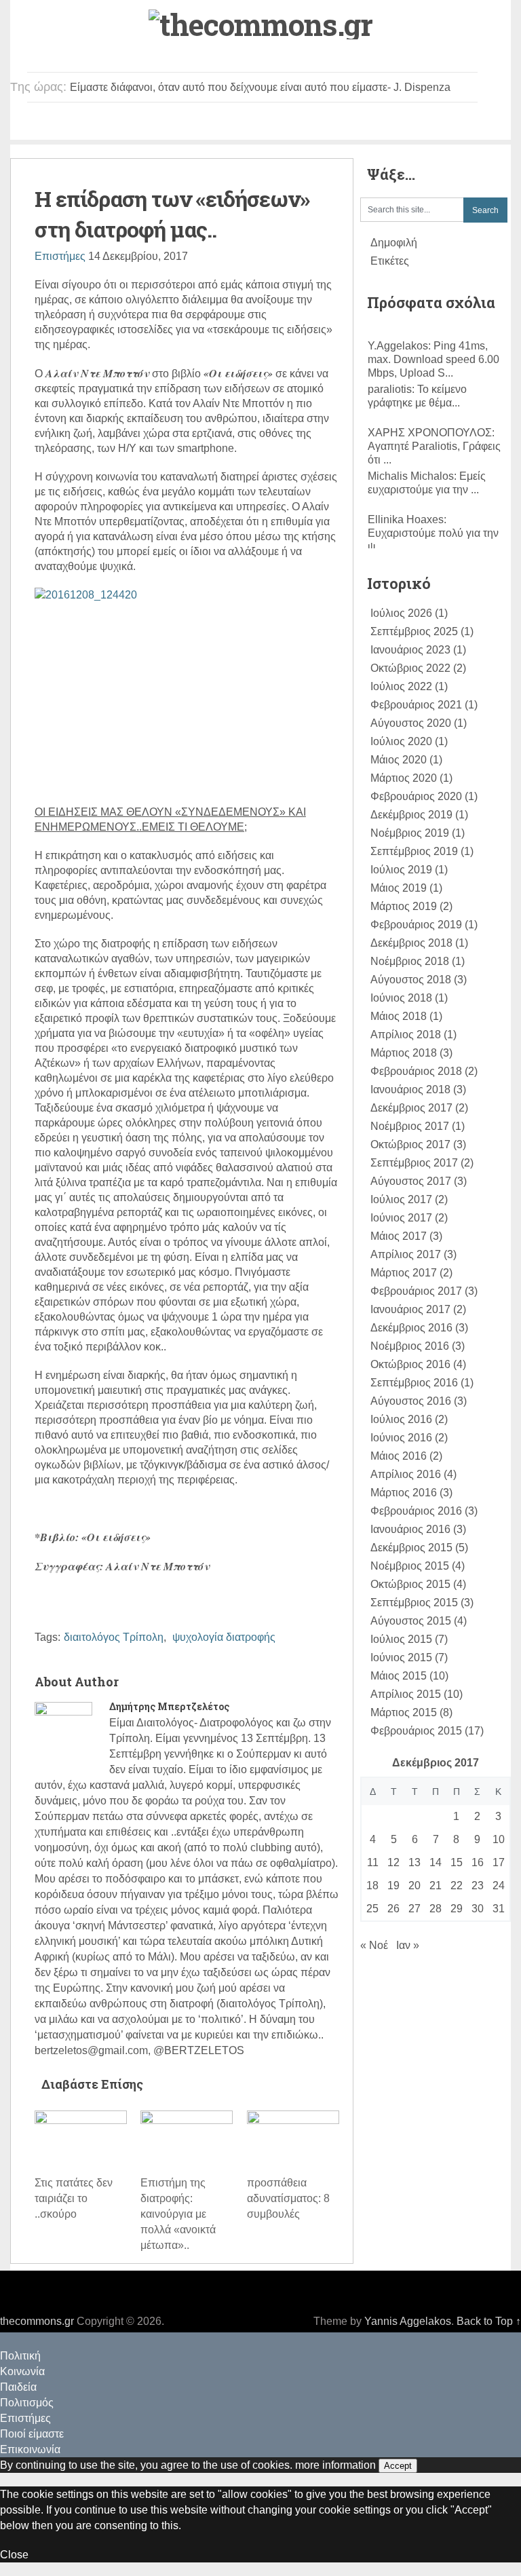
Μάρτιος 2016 (404, 1493)
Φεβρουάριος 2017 (416, 1291)
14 (436, 1862)
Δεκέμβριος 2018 (411, 943)
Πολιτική (41, 124)
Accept (398, 2466)
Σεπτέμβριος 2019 (414, 851)
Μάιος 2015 (399, 1676)
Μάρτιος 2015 (404, 1712)
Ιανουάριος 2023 (410, 650)
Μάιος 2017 (399, 1236)
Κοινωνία (106, 124)
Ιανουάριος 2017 (410, 1309)
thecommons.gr (37, 2321)
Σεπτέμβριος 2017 (414, 1163)
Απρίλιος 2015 (406, 1694)
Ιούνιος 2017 (401, 1218)
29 (457, 1909)
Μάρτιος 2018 (404, 1053)
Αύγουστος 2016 (411, 1401)
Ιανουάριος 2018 (410, 1090)
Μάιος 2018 (399, 1016)
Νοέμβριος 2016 (410, 1346)
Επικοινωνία (469, 124)
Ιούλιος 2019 (401, 870)
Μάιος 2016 (399, 1456)
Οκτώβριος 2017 (410, 1144)
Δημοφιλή (394, 243)
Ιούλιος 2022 (401, 686)
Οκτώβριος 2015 (410, 1584)
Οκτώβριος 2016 (410, 1364)
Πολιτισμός (234, 124)
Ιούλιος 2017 (401, 1199)
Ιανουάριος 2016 (410, 1529)
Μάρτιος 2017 (404, 1273)
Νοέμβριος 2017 (410, 1126)
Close (14, 2555)
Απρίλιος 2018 (406, 1035)
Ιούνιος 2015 (401, 1658)
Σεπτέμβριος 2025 (414, 631)
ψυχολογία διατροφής (224, 1637)
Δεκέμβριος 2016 (411, 1328)
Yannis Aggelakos (408, 2321)
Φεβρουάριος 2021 (416, 705)
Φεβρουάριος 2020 (416, 796)
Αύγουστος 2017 (411, 1181)
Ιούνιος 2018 (401, 998)
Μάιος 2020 (399, 760)
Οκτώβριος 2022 (410, 668)
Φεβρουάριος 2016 (416, 1511)
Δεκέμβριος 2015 (411, 1548)
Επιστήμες (307, 124)
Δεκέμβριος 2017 (411, 1108)
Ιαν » (408, 1945)
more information (335, 2465)
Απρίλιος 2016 (406, 1474)
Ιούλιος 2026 (401, 613)
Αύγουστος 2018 (411, 980)
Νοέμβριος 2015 (410, 1566)
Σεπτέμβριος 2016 (414, 1383)
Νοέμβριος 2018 (410, 961)
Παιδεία (168, 124)
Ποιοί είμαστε (386, 124)
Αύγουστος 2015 (411, 1621)
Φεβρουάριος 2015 (416, 1731)
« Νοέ (374, 1945)
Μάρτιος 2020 (404, 778)
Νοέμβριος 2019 (410, 833)
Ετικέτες (390, 261)
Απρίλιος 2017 (406, 1254)
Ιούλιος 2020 (401, 741)
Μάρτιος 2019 (404, 906)
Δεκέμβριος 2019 (411, 815)
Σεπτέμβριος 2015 (414, 1603)
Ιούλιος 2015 (401, 1639)
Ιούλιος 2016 (401, 1419)
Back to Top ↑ (489, 2321)
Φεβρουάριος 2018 (416, 1071)
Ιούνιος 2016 (401, 1438)
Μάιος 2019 (399, 888)
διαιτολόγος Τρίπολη (114, 1637)
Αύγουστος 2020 (411, 723)
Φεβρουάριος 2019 (416, 925)
